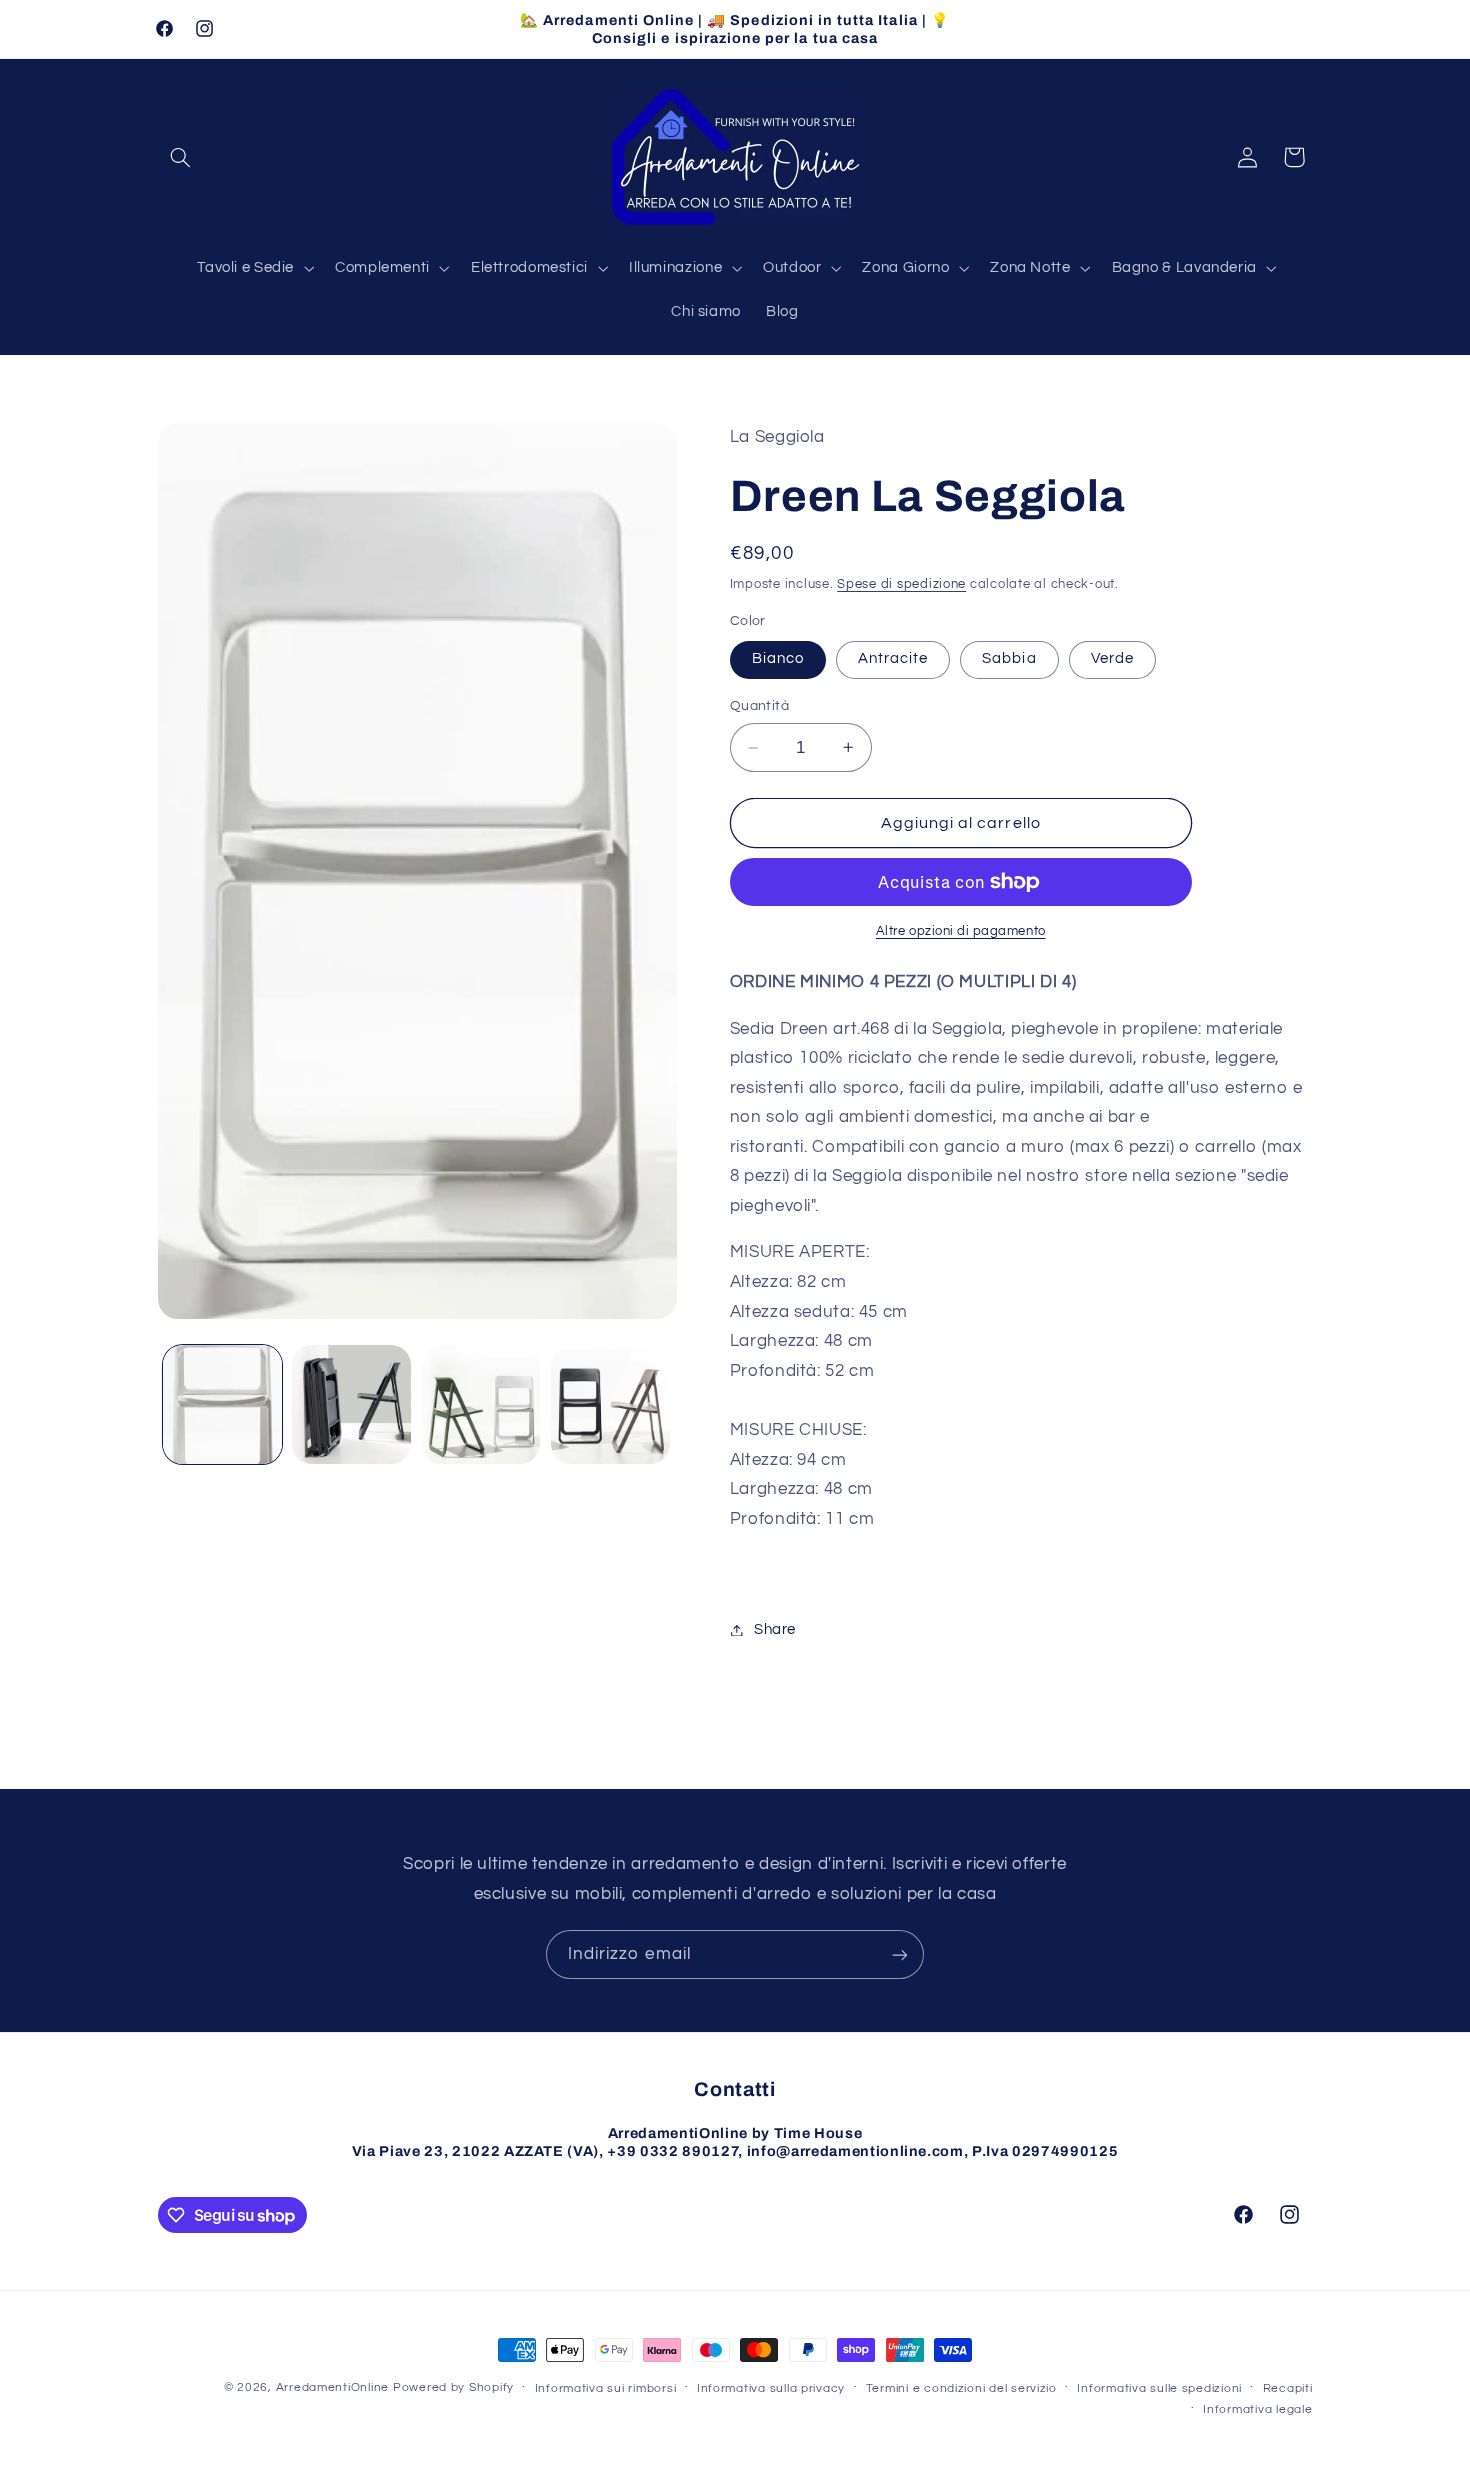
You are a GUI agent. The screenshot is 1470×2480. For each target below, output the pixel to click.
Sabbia (1009, 658)
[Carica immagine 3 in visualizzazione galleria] (481, 1404)
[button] (181, 157)
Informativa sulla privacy (771, 2388)
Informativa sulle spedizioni (1159, 2388)
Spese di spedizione (901, 584)
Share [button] (775, 1629)
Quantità (759, 706)
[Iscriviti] (900, 1954)
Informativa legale (1257, 2409)
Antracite (893, 658)
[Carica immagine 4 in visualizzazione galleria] (610, 1404)
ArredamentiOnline (333, 2387)
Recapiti (1288, 2388)
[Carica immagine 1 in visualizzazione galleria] (222, 1404)
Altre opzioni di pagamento (961, 931)
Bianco (778, 658)
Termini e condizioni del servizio (961, 2388)
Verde (1112, 658)
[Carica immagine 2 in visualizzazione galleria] (351, 1404)
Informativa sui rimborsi (606, 2388)
